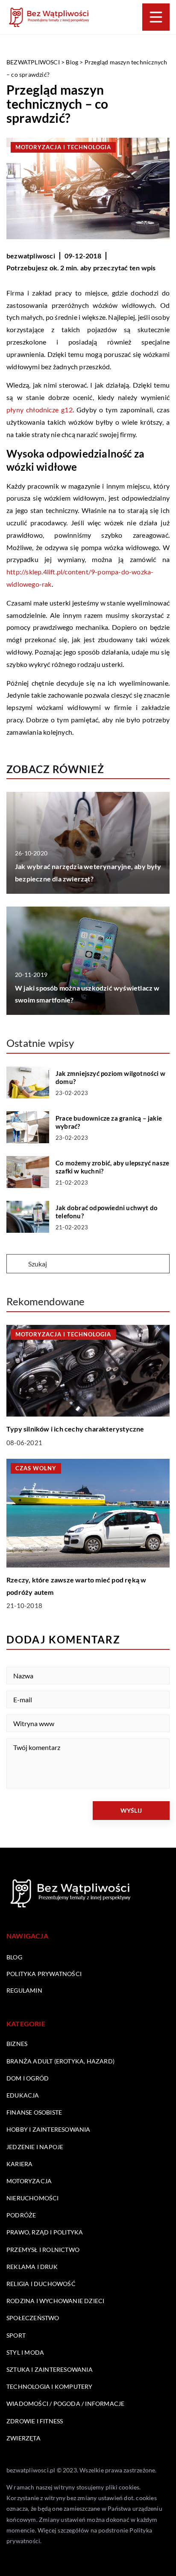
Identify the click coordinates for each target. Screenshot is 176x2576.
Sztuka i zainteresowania (50, 2369)
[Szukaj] (17, 1264)
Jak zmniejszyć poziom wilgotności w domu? (110, 1078)
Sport (16, 2335)
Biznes (17, 2044)
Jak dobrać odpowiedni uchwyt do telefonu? (107, 1212)
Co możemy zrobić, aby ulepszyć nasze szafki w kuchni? (112, 1167)
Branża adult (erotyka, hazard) (60, 2061)
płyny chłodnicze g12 (40, 410)
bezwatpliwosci (31, 256)
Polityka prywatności (44, 1974)
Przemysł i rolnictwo (43, 2250)
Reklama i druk (32, 2267)
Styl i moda (25, 2352)
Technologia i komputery (50, 2386)
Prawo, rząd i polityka (45, 2232)
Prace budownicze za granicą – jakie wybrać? (109, 1122)
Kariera (19, 2164)
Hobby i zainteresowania (48, 2129)
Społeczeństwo (33, 2318)
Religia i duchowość (41, 2284)
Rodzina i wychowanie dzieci (55, 2301)
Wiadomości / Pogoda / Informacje (65, 2404)
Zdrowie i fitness (35, 2421)
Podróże (21, 2215)
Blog (14, 1957)
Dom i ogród (28, 2078)
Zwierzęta (23, 2438)
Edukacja (23, 2095)
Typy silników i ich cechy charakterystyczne (75, 1429)
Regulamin (24, 1990)
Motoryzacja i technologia (63, 147)
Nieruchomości (33, 2198)
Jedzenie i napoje (35, 2147)
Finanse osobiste (34, 2112)
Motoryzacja (29, 2181)
